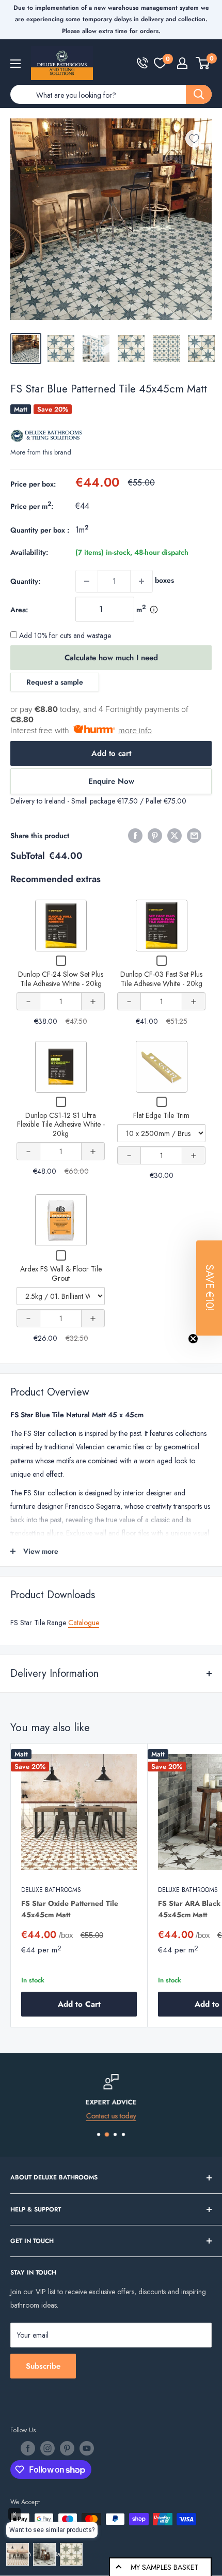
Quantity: (25, 581)
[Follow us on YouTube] (87, 2448)
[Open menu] (15, 64)
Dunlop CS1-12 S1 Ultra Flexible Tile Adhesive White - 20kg (61, 1124)
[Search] (199, 94)
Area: (19, 610)
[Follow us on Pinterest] (67, 2448)
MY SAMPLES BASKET (164, 2567)
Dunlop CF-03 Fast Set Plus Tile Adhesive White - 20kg (161, 979)
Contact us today (111, 2116)
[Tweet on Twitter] (175, 836)
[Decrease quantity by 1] (87, 581)
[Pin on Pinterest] (155, 836)
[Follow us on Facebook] (28, 2448)
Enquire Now (111, 781)
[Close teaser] (193, 1339)
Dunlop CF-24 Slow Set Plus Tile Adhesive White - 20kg (61, 979)
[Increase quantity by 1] (141, 581)
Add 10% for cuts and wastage (64, 635)
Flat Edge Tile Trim (161, 1115)
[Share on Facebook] (135, 836)
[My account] (182, 63)
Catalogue (84, 1623)
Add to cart (111, 753)
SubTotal (28, 856)
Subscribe (43, 2366)
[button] (209, 1288)
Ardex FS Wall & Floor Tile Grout (61, 1274)
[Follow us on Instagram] (47, 2448)
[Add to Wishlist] (194, 139)
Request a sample (55, 682)
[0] (160, 63)
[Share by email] (194, 836)
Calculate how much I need (111, 658)
